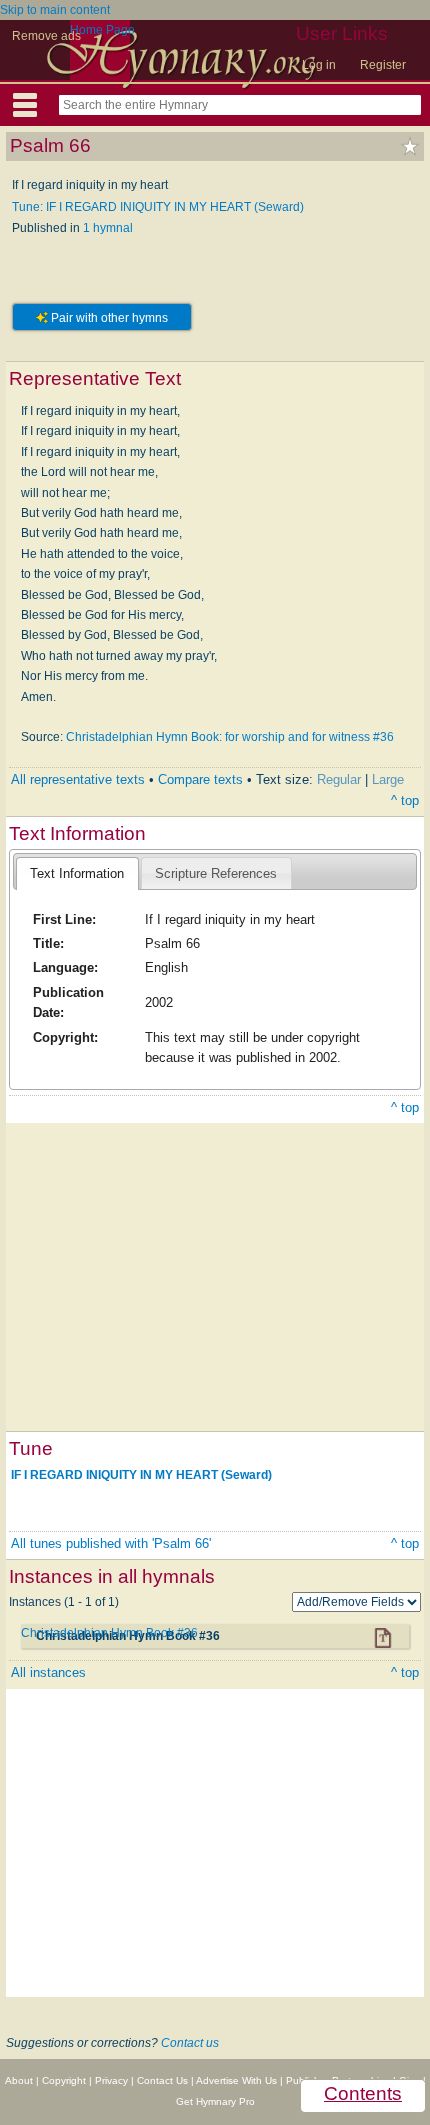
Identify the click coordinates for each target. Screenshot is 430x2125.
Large (388, 779)
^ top (405, 800)
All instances (48, 1672)
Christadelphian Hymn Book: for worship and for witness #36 (230, 737)
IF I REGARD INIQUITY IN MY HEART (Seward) (141, 1474)
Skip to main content (55, 10)
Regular (339, 779)
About (19, 2080)
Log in (319, 65)
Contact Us (162, 2080)
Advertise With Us (236, 2080)
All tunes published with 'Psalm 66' (111, 1543)
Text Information (77, 873)
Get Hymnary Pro (215, 2101)
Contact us (190, 2043)
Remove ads (46, 36)
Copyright (64, 2080)
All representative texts (78, 779)
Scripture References (216, 873)
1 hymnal (108, 228)
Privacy (111, 2080)
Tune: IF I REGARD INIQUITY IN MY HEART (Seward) (158, 207)
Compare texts (200, 779)
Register (383, 65)
